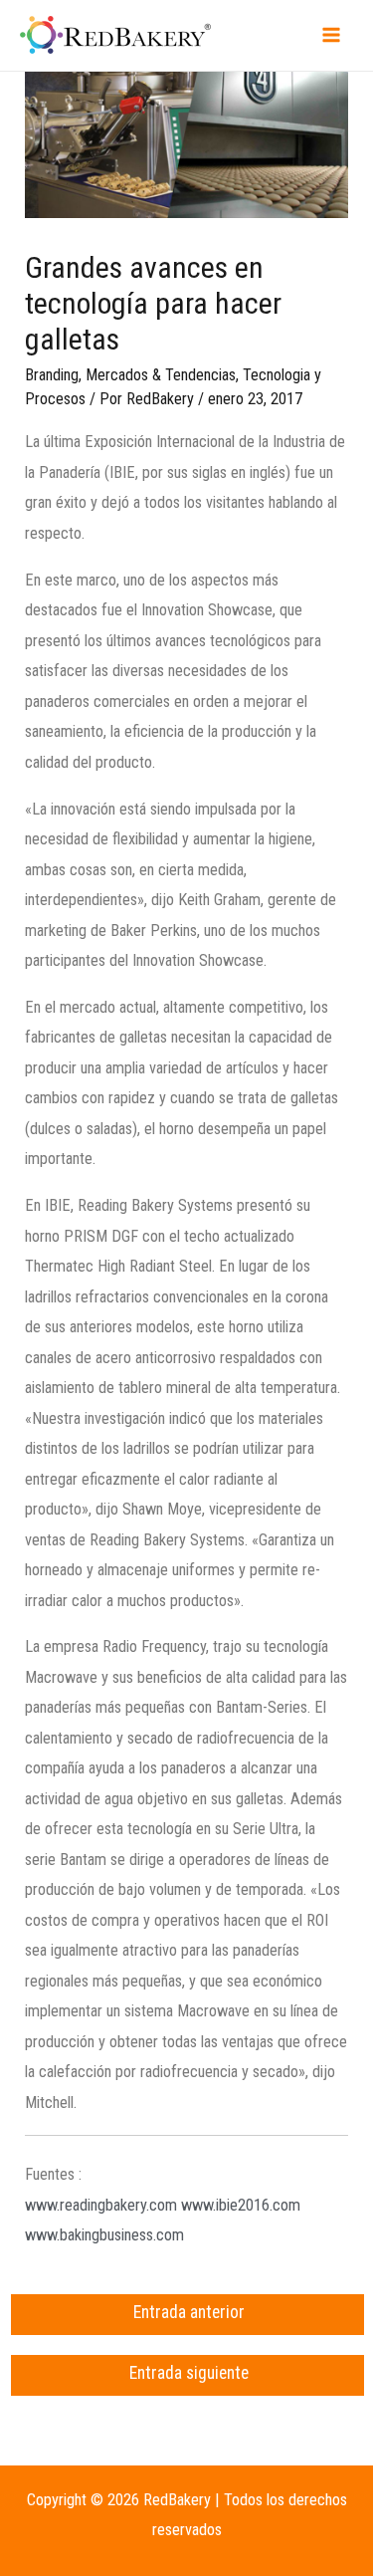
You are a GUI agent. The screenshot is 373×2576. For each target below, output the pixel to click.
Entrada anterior (189, 2312)
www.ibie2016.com (241, 2205)
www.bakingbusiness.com (104, 2235)
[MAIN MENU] (331, 35)
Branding (52, 375)
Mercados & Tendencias (161, 375)
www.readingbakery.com (101, 2205)
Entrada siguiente (189, 2373)
